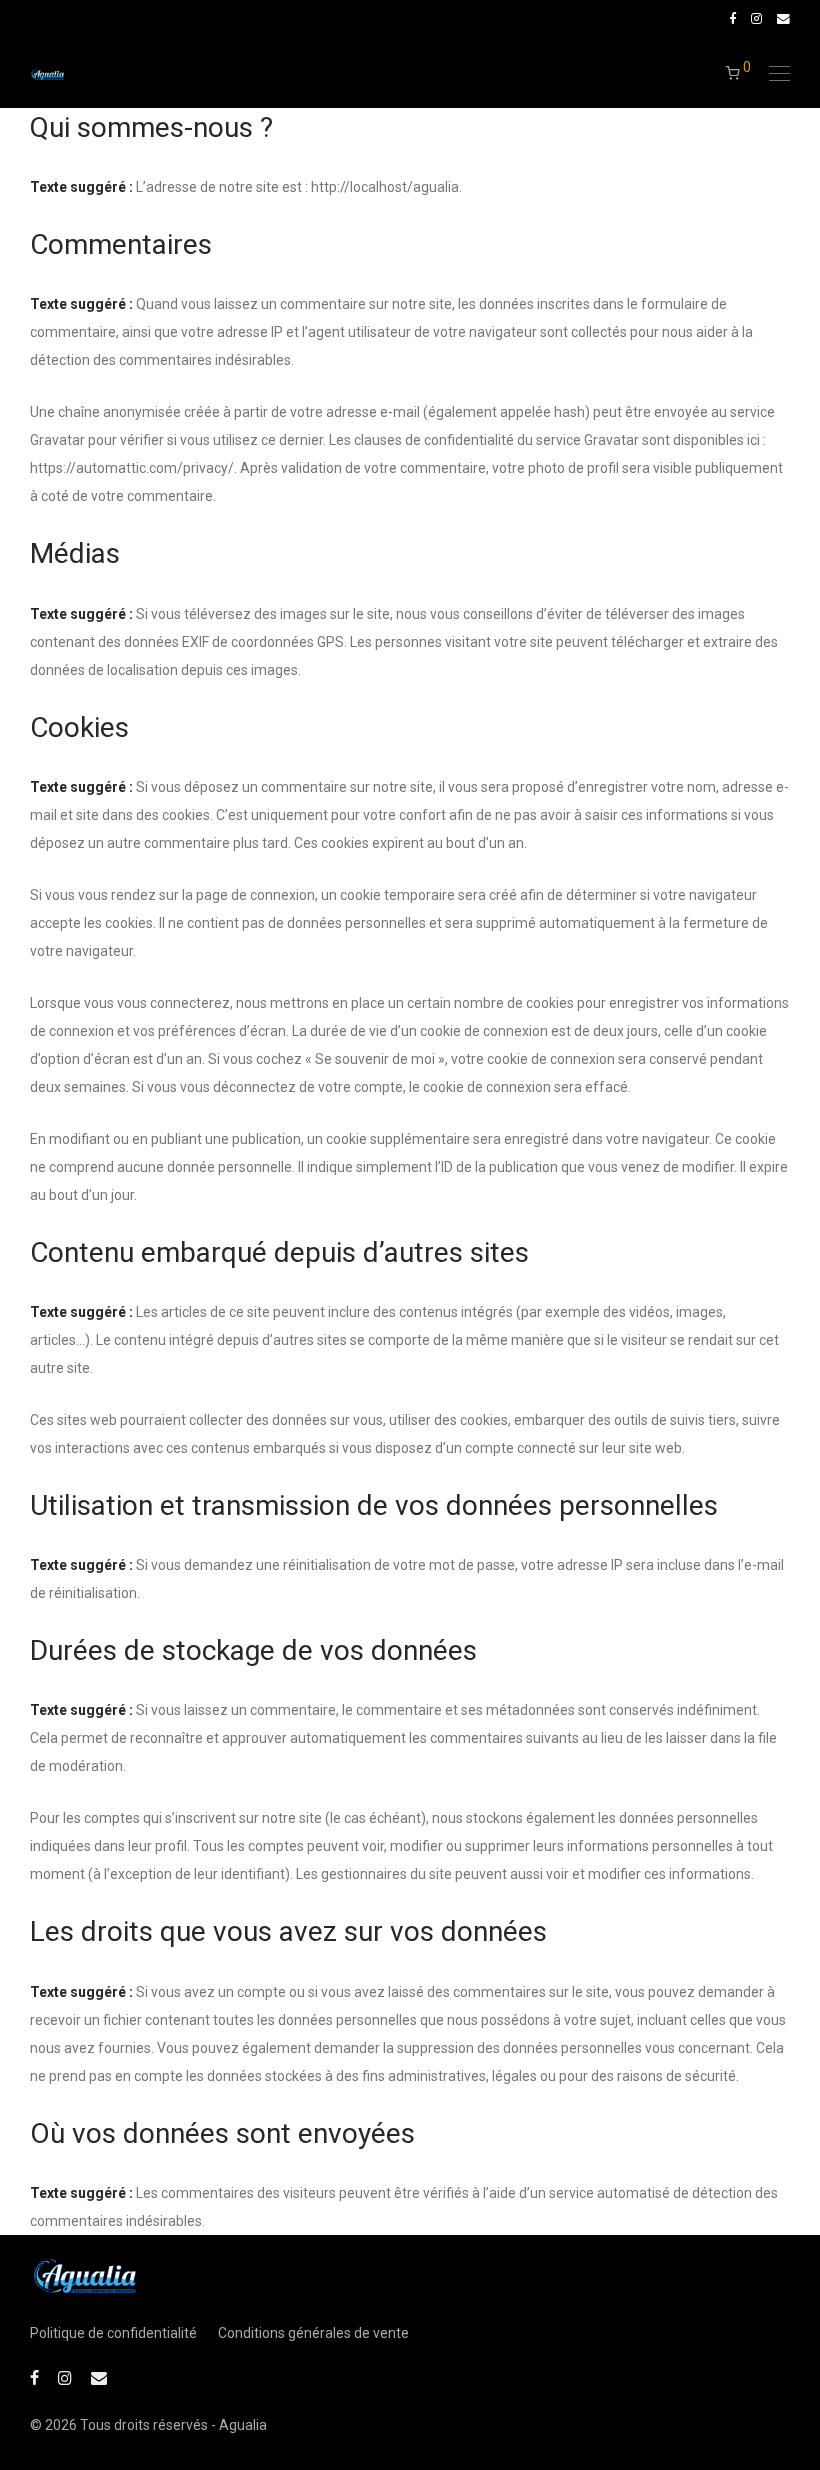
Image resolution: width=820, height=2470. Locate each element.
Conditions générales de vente (313, 2333)
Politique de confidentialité (113, 2333)
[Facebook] (732, 18)
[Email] (783, 18)
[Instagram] (756, 18)
